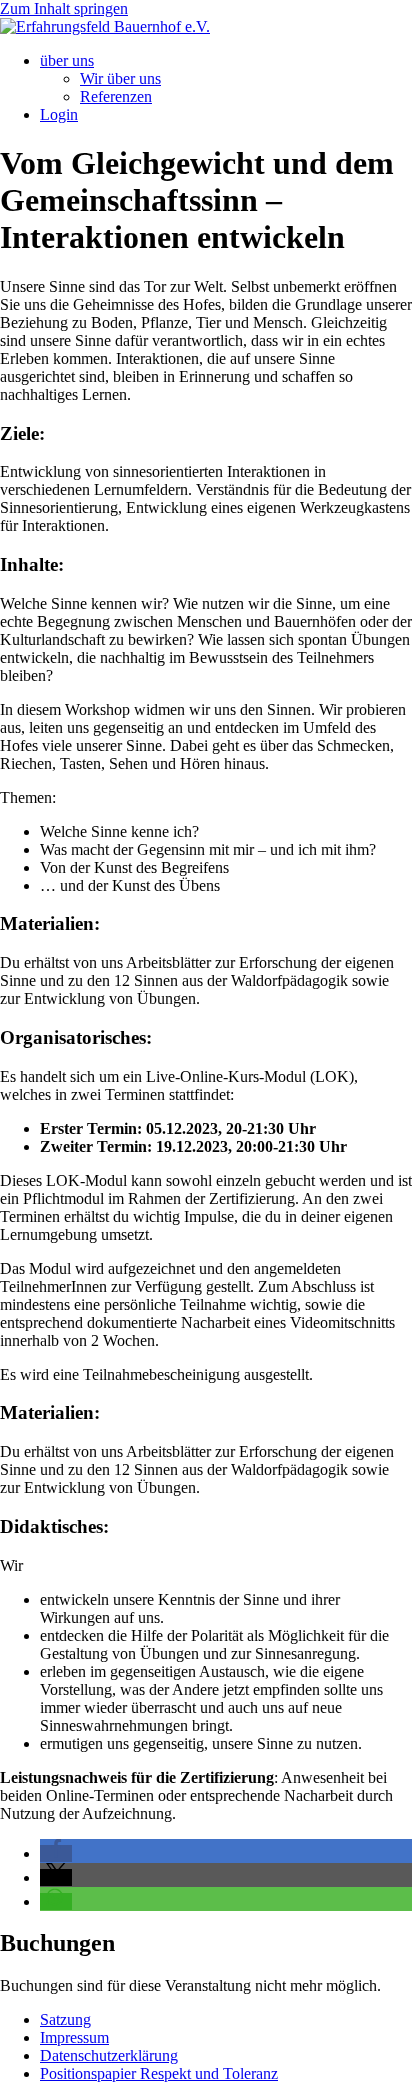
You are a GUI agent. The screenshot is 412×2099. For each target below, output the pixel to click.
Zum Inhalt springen (64, 8)
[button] (56, 1853)
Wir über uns (120, 78)
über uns (67, 60)
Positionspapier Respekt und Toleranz (159, 2073)
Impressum (74, 2037)
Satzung (65, 2019)
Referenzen (116, 96)
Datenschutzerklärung (109, 2055)
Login (59, 114)
